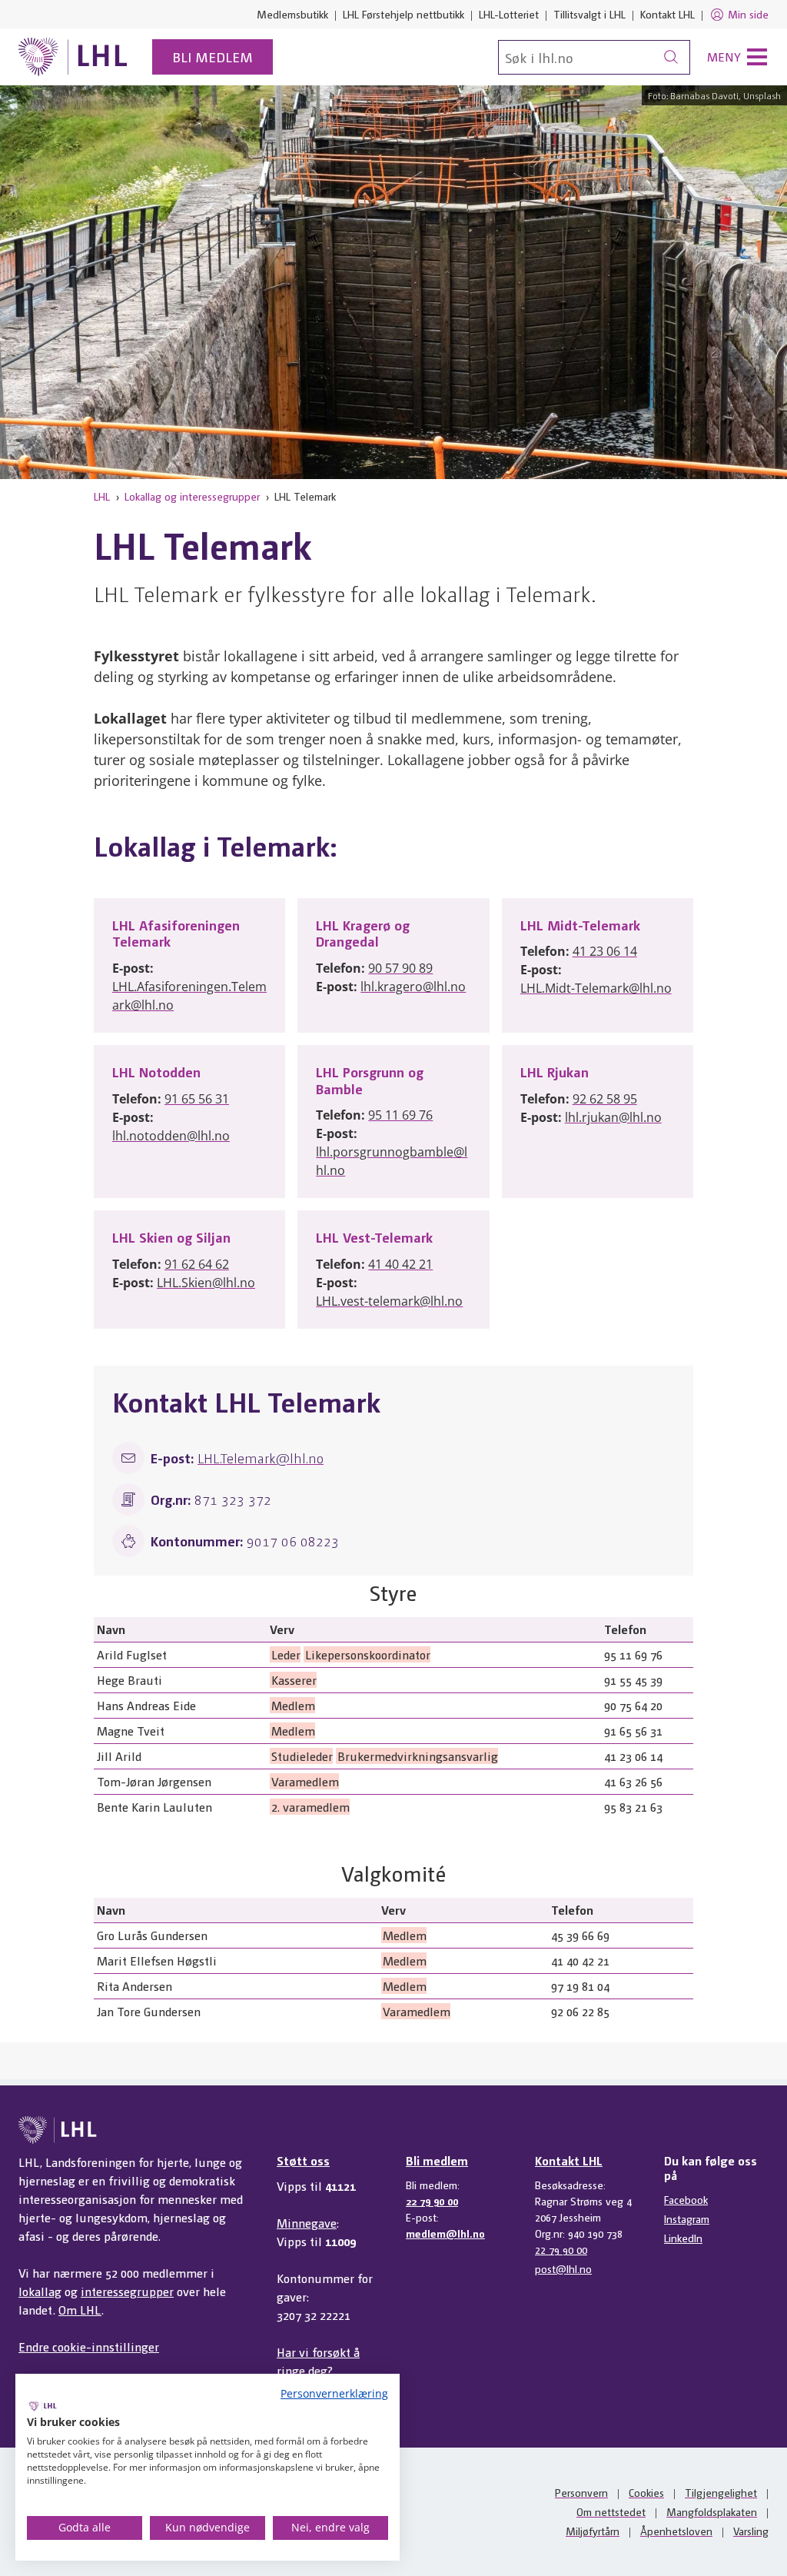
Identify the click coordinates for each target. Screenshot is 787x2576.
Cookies (646, 2492)
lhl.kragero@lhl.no (413, 987)
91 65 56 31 (197, 1099)
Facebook (686, 2199)
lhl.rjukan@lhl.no (613, 1117)
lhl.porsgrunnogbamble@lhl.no (392, 1161)
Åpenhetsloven (676, 2531)
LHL (102, 496)
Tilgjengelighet (721, 2492)
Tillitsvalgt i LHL (589, 14)
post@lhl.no (563, 2268)
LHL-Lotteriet (509, 14)
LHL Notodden (156, 1072)
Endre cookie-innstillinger (89, 2346)
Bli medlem (213, 57)
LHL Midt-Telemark (580, 925)
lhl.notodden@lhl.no (171, 1136)
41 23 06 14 (605, 951)
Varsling (751, 2531)
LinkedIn (683, 2238)
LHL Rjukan (555, 1072)
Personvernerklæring (334, 2393)
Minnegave (307, 2223)
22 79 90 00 (432, 2201)
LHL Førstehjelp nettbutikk (403, 14)
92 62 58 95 (605, 1099)
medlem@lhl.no (445, 2233)
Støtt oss (303, 2160)
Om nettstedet (611, 2511)
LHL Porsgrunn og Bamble (370, 1080)
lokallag (40, 2291)
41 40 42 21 (400, 1264)
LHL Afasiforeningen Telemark (176, 933)
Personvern (581, 2492)
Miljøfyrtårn (593, 2531)
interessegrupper (127, 2291)
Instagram (687, 2218)
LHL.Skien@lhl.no (206, 1283)
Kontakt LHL (667, 14)
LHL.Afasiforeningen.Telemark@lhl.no (189, 996)
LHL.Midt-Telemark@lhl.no (596, 988)
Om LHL (80, 2310)
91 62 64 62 (197, 1264)
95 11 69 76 (400, 1115)
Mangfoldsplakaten (712, 2511)
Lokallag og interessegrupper (192, 496)
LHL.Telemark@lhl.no (261, 1458)
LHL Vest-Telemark (374, 1237)
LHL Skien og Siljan (171, 1237)
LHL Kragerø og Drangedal (363, 933)
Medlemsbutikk (292, 14)
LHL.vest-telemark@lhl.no (389, 1301)
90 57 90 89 (400, 968)
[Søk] (671, 57)
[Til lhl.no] (73, 57)
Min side (748, 14)
